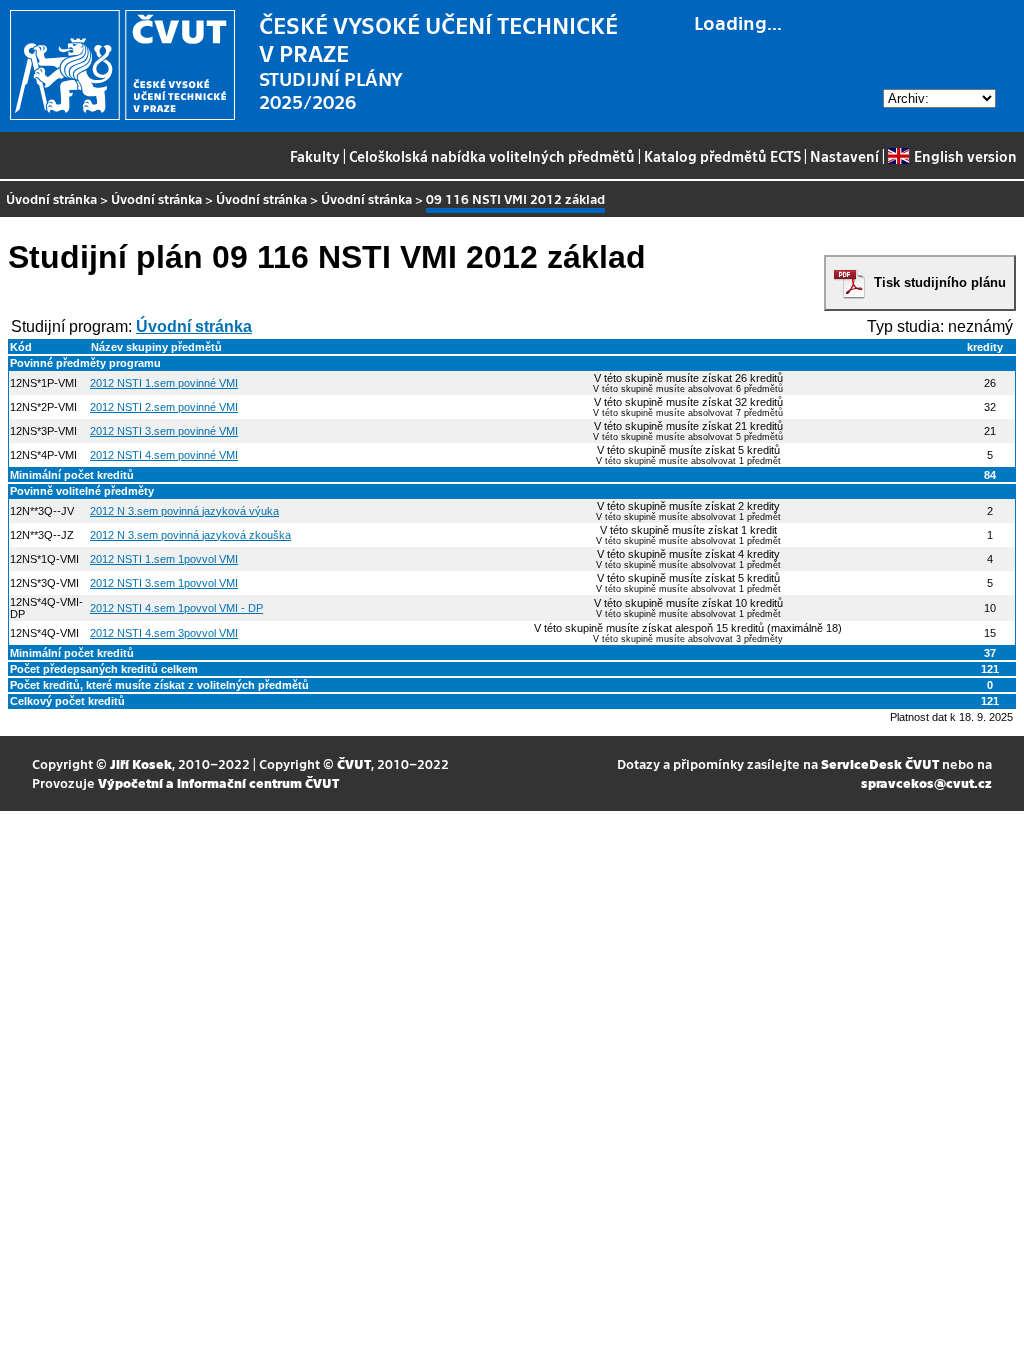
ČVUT (354, 763)
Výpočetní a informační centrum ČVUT (218, 782)
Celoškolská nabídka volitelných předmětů (492, 156)
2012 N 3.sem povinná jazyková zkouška (190, 535)
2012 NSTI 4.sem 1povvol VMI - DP (176, 608)
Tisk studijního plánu (940, 282)
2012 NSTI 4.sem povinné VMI (164, 455)
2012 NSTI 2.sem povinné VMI (164, 407)
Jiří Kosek (141, 763)
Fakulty (315, 156)
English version (965, 156)
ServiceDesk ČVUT (880, 763)
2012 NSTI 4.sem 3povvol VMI (164, 633)
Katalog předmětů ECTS (722, 156)
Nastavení (844, 156)
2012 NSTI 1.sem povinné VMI (164, 383)
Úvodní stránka (51, 198)
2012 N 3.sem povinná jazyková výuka (184, 511)
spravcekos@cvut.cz (926, 782)
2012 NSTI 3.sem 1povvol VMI (164, 583)
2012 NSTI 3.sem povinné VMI (164, 431)
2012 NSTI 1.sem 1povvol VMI (164, 559)
